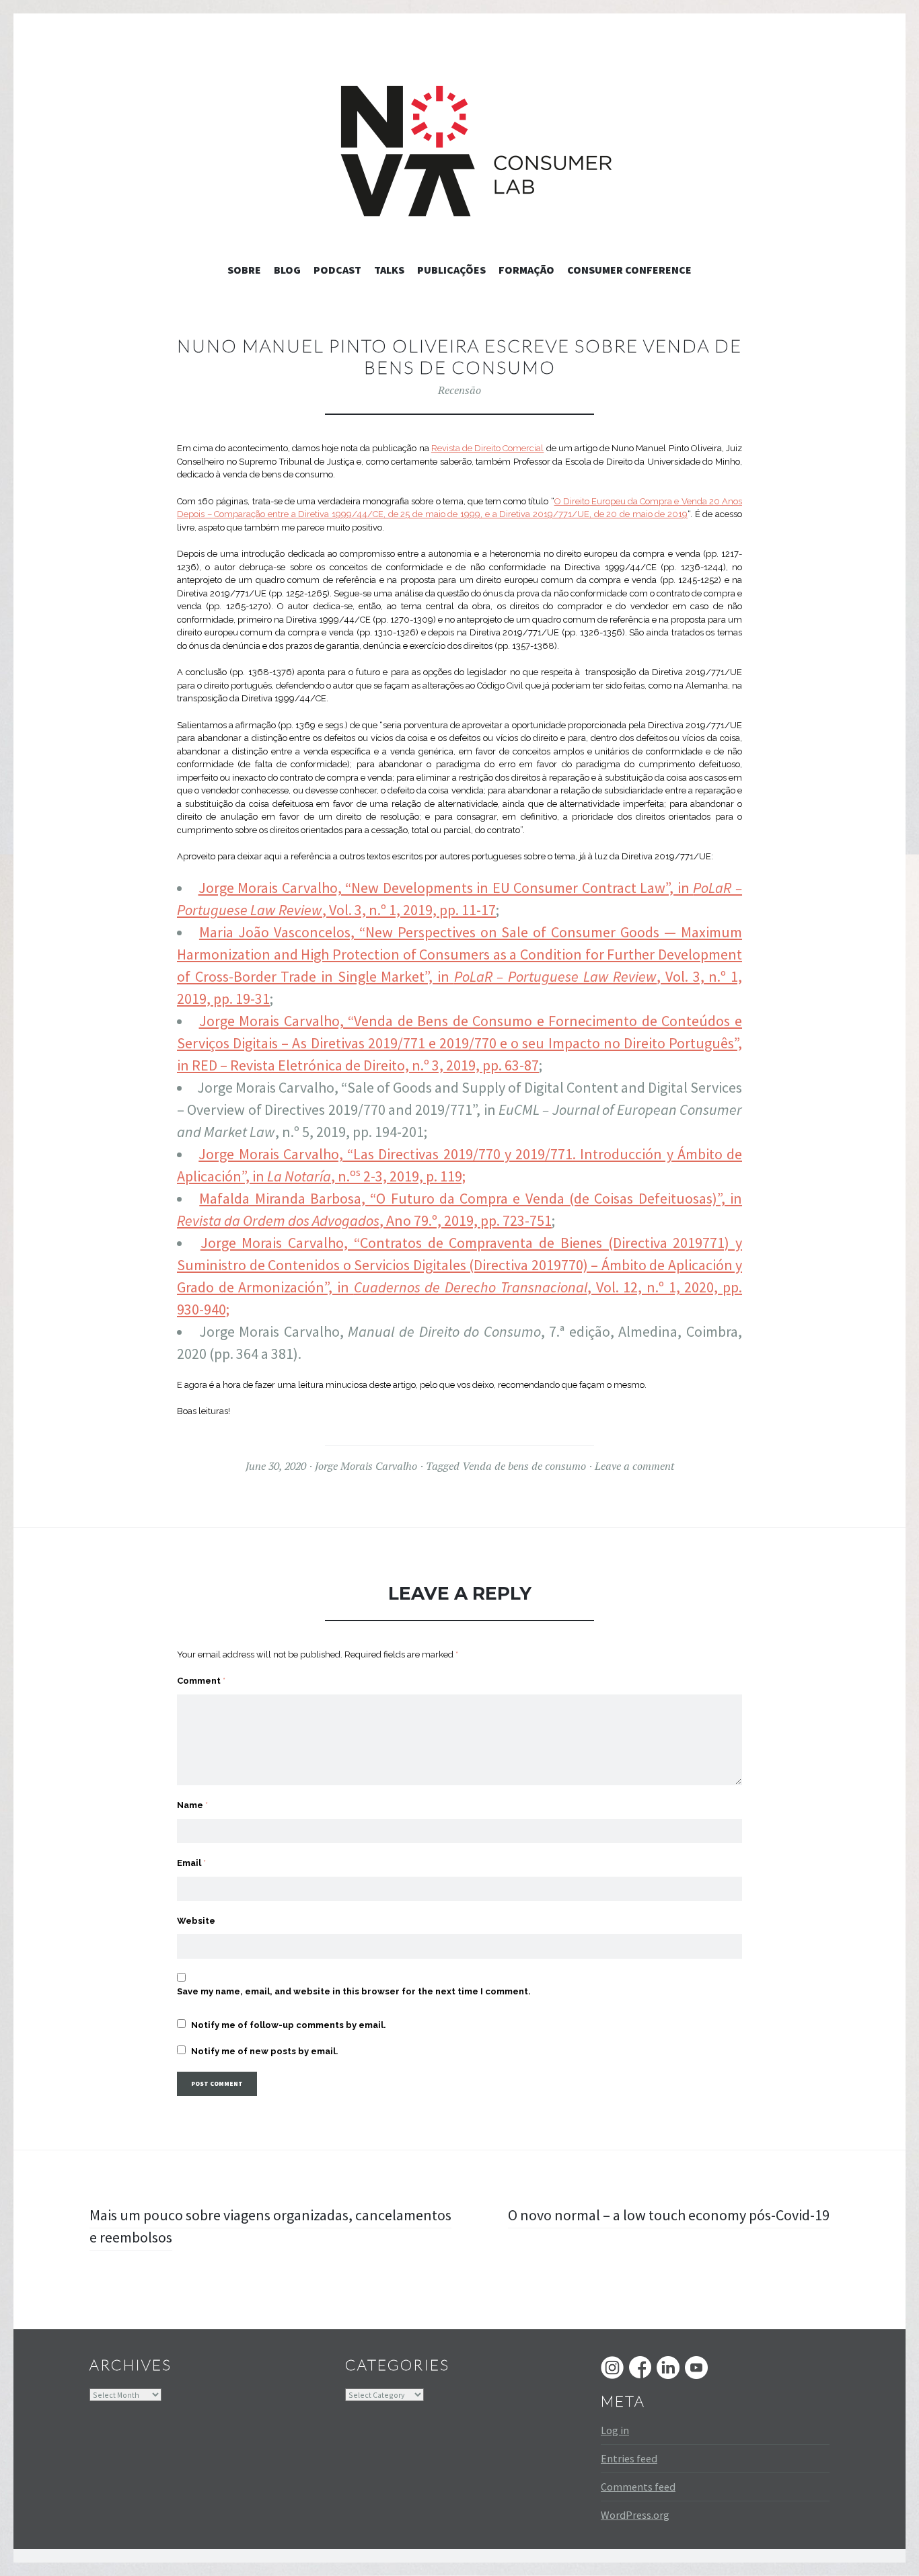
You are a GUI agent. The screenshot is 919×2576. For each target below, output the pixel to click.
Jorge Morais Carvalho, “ (276, 1154)
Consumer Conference (629, 270)
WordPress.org (635, 2515)
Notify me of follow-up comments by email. (289, 2025)
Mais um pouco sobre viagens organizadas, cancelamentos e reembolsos (270, 2226)
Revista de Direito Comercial (488, 448)
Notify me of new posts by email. (265, 2051)
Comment (201, 1681)
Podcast (337, 270)
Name (192, 1805)
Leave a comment (634, 1466)
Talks (389, 270)
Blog (287, 270)
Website (196, 1921)
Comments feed (638, 2487)
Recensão (459, 390)
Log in (615, 2430)
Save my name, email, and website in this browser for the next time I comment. (354, 1991)
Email (191, 1863)
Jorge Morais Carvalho (366, 1466)
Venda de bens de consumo (524, 1466)
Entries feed (629, 2458)
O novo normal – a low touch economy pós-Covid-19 (669, 2215)
